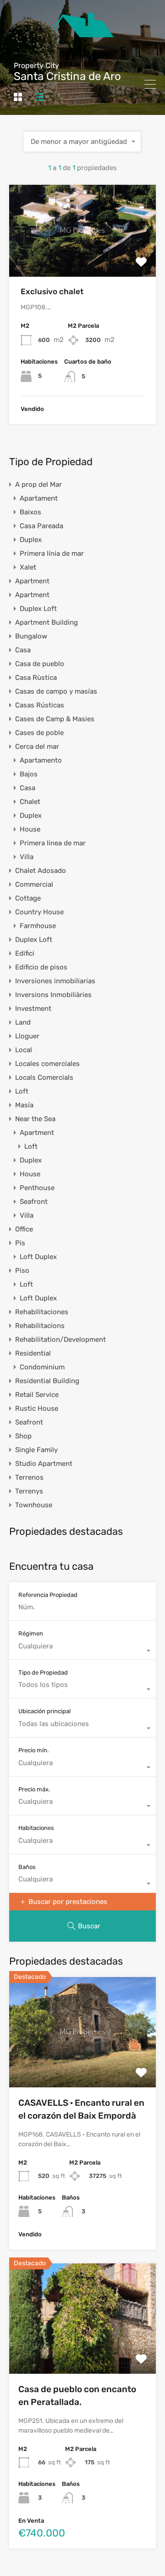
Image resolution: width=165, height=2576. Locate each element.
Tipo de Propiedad (43, 1673)
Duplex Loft (38, 609)
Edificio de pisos (41, 967)
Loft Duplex (38, 1257)
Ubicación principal (44, 1711)
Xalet (28, 567)
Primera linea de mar (53, 843)
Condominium (42, 1367)
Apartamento (41, 760)
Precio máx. (34, 1789)
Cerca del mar (37, 747)
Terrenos (29, 1477)
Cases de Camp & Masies (55, 719)
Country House (39, 912)
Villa (27, 857)
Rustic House (37, 1408)
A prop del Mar (38, 484)
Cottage (28, 898)
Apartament (39, 498)
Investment (33, 1009)
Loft (22, 1091)
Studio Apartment (44, 1464)
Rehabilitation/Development (60, 1339)
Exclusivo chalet (52, 291)
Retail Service (37, 1395)
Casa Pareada (41, 526)
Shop (23, 1436)
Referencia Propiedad (48, 1595)
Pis (20, 1243)
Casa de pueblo (40, 664)
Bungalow (31, 636)
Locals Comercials (44, 1077)
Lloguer (27, 1036)
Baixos (30, 512)
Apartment (32, 581)
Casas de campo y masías (56, 691)
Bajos (29, 774)
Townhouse (34, 1505)
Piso (22, 1271)
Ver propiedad (83, 259)
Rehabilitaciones (42, 1312)
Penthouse (37, 1188)
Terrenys (29, 1491)
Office (24, 1229)
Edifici (25, 953)
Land (23, 1022)
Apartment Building (47, 622)
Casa (23, 650)
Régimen (31, 1633)
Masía (24, 1105)
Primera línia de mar (52, 553)
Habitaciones (36, 1828)
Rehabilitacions (40, 1326)
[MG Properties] (83, 63)
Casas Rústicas (40, 705)
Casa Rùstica (36, 678)
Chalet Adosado (41, 871)
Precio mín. (33, 1750)
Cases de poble (39, 733)
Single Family (36, 1450)
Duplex (31, 540)
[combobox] (82, 142)
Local (24, 1050)
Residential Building (47, 1381)
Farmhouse (38, 926)
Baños (27, 1867)
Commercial (34, 884)
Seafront (34, 1202)
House (30, 829)
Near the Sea (35, 1119)
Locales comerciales (47, 1064)
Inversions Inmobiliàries (53, 995)
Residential (33, 1353)
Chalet (30, 802)
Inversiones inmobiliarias (55, 981)
